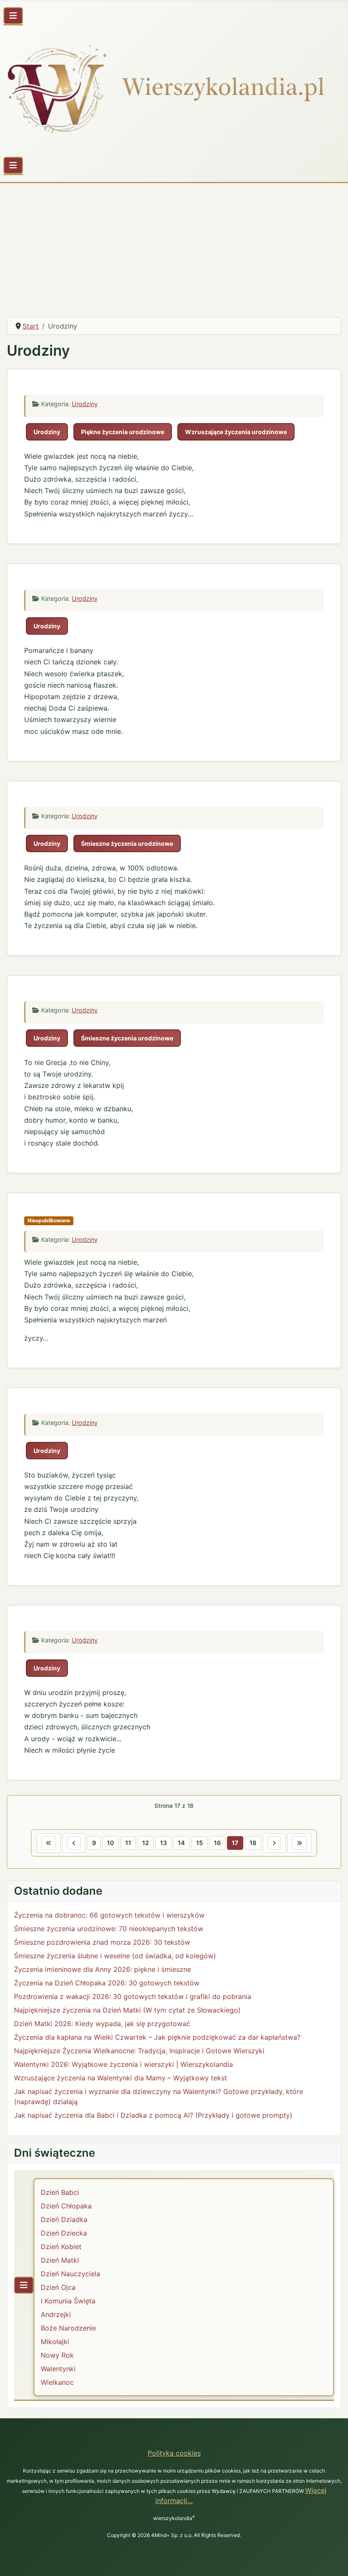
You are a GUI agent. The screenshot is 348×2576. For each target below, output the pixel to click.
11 (128, 1843)
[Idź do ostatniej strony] (299, 1843)
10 (111, 1843)
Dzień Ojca (58, 2287)
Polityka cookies (174, 2453)
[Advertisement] (174, 247)
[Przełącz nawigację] (13, 16)
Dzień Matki (60, 2260)
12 (146, 1843)
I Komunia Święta (68, 2301)
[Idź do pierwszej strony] (49, 1843)
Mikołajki (55, 2342)
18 (253, 1843)
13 (163, 1843)
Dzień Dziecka (64, 2233)
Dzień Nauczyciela (70, 2274)
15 (199, 1843)
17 (235, 1843)
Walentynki (58, 2369)
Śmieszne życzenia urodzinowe (127, 843)
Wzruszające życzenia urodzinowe (236, 432)
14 (181, 1843)
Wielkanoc (57, 2382)
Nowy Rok (57, 2355)
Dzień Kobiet (61, 2247)
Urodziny (85, 404)
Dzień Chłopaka (66, 2206)
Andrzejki (56, 2314)
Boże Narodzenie (68, 2328)
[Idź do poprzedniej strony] (74, 1843)
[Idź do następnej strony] (274, 1843)
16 (217, 1843)
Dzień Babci (60, 2192)
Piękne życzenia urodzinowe (123, 432)
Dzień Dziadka (64, 2219)
